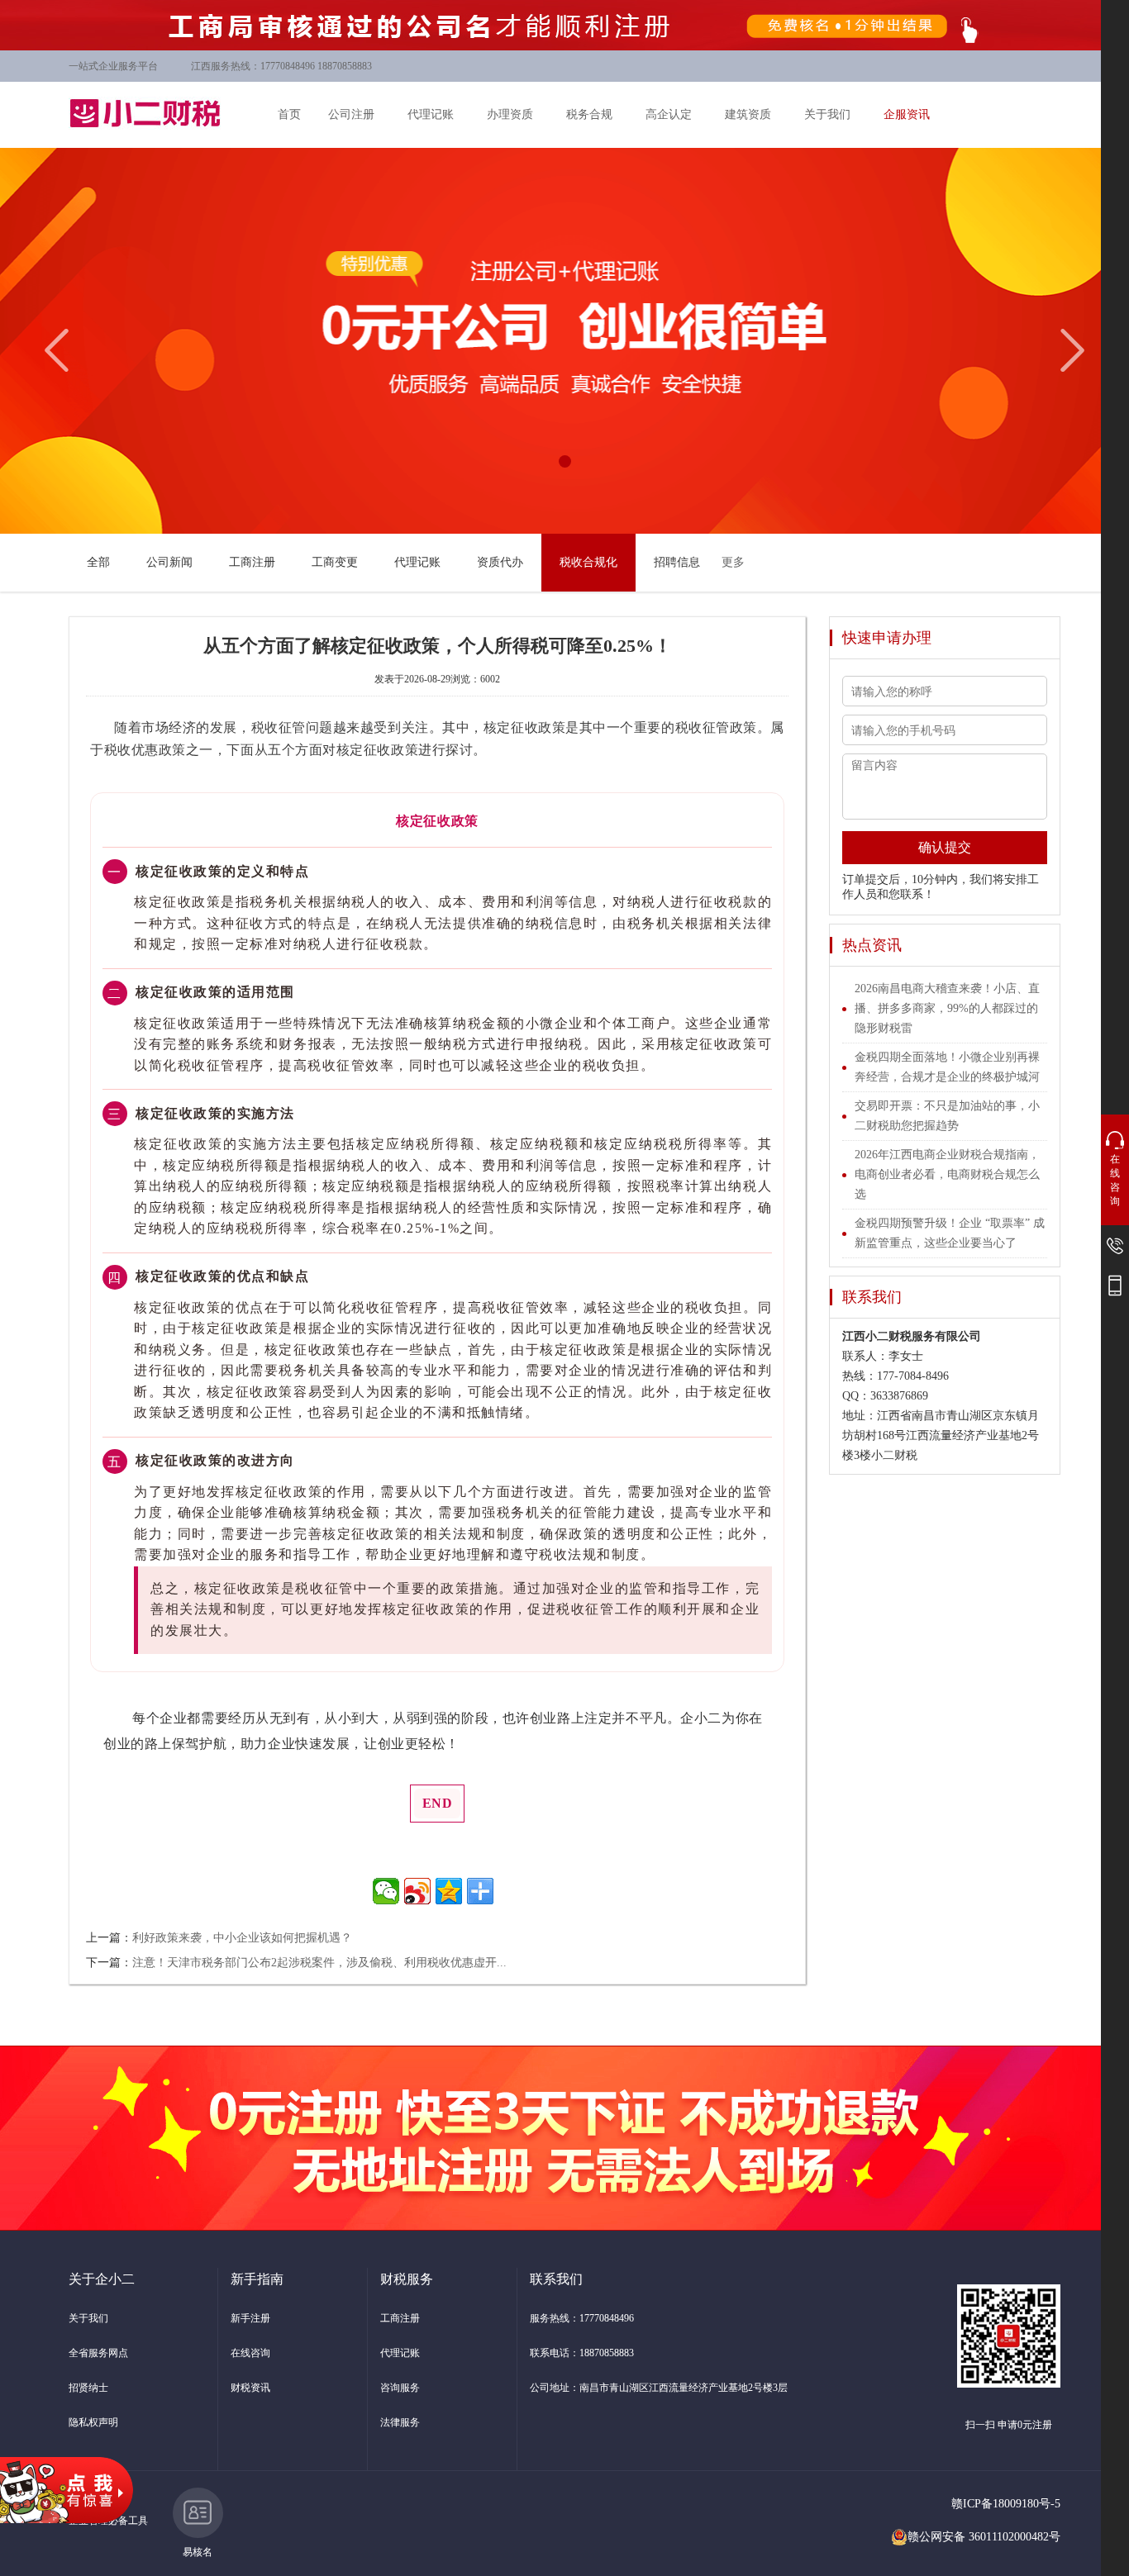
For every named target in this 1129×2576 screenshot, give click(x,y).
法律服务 (400, 2422)
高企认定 (669, 114)
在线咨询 (250, 2353)
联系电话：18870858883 (582, 2353)
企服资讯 (907, 114)
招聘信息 (677, 562)
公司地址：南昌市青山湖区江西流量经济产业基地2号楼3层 (659, 2388)
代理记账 (431, 114)
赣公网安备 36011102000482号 (984, 2537)
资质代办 (500, 562)
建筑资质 (748, 114)
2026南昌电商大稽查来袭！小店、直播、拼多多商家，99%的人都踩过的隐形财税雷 (947, 1008)
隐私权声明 (93, 2422)
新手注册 (250, 2318)
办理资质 (510, 114)
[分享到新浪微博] (417, 1891)
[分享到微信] (386, 1891)
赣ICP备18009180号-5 (1006, 2504)
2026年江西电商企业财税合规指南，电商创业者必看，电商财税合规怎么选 (947, 1174)
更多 (733, 562)
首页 (289, 114)
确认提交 (945, 847)
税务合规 (589, 114)
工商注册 (252, 562)
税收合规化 (588, 562)
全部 (98, 562)
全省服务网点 (98, 2353)
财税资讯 (250, 2388)
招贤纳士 (88, 2388)
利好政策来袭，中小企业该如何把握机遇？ (242, 1938)
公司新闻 (169, 562)
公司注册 (351, 114)
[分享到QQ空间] (449, 1891)
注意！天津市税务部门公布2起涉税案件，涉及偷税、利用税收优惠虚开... (319, 1963)
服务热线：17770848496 (582, 2318)
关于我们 (827, 114)
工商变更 (335, 562)
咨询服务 (400, 2388)
